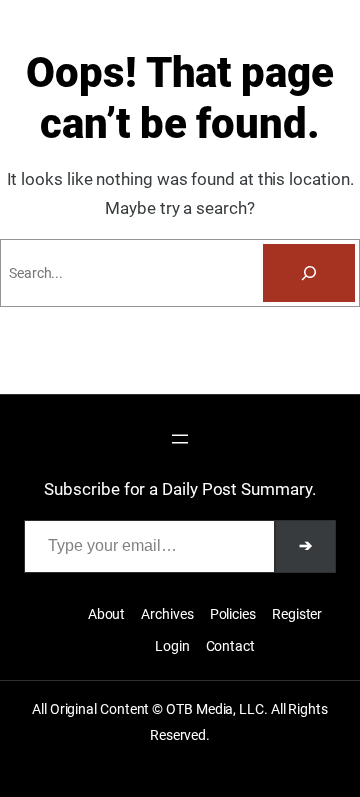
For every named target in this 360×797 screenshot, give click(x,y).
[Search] (309, 273)
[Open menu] (180, 439)
